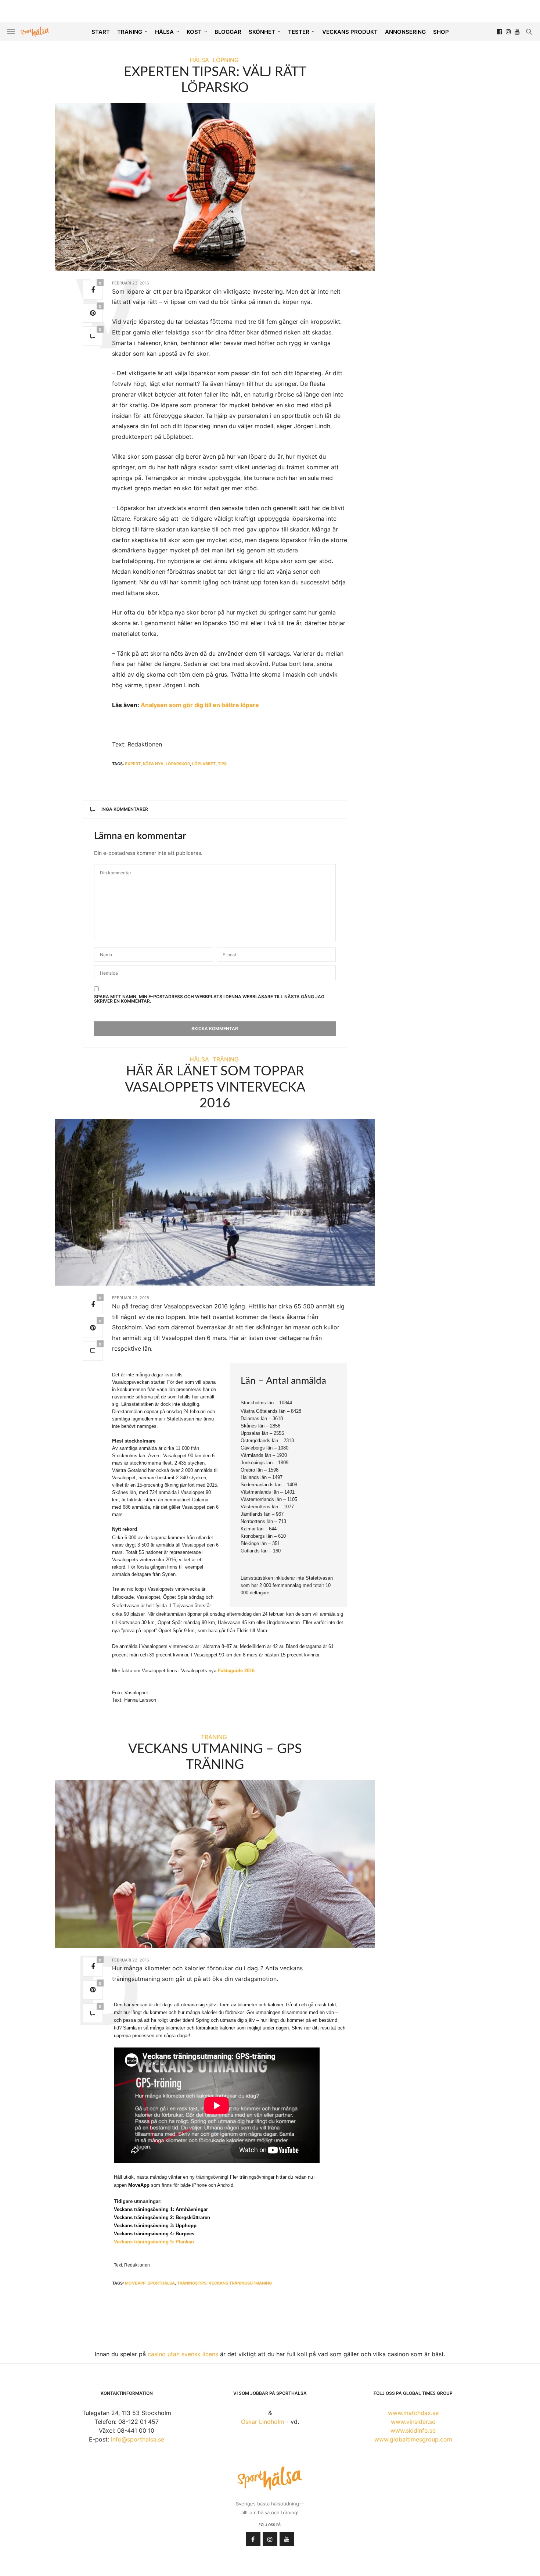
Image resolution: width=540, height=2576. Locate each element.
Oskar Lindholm (263, 2422)
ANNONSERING (405, 32)
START (101, 32)
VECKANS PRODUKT (350, 32)
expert (133, 764)
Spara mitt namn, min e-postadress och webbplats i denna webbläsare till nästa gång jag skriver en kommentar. (209, 999)
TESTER (299, 32)
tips (222, 764)
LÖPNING (226, 60)
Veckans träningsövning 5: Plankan (154, 2242)
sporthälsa (161, 2283)
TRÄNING (130, 32)
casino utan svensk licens (183, 2354)
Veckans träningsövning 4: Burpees (154, 2234)
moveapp (135, 2283)
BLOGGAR (228, 32)
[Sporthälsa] (35, 32)
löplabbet (204, 764)
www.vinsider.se (413, 2422)
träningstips (192, 2283)
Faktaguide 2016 (236, 1671)
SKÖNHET (262, 32)
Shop (441, 32)
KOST (194, 32)
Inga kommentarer (125, 809)
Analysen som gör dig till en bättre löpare (200, 705)
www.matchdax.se (413, 2413)
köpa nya (153, 764)
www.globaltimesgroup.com (413, 2439)
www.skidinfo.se (413, 2430)
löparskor (178, 764)
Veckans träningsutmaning (240, 2283)
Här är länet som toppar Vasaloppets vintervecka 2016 (215, 1087)
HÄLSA (164, 32)
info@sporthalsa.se (138, 2439)
